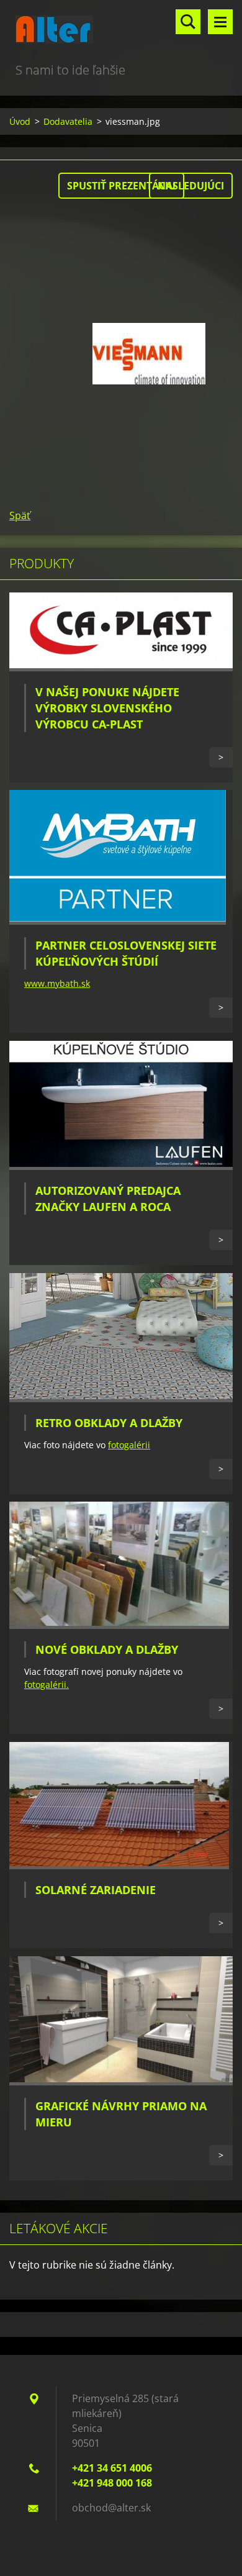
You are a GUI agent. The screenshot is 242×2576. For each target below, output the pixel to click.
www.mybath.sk (57, 983)
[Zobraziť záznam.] (121, 668)
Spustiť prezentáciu (121, 186)
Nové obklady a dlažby (107, 1649)
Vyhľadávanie (188, 22)
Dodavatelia (68, 121)
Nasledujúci (191, 186)
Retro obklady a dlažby (109, 1423)
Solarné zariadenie (96, 1890)
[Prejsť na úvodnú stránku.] (121, 30)
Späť (20, 515)
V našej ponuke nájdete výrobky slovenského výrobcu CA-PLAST (107, 708)
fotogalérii (129, 1445)
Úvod (20, 121)
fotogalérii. (47, 1685)
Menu (220, 22)
